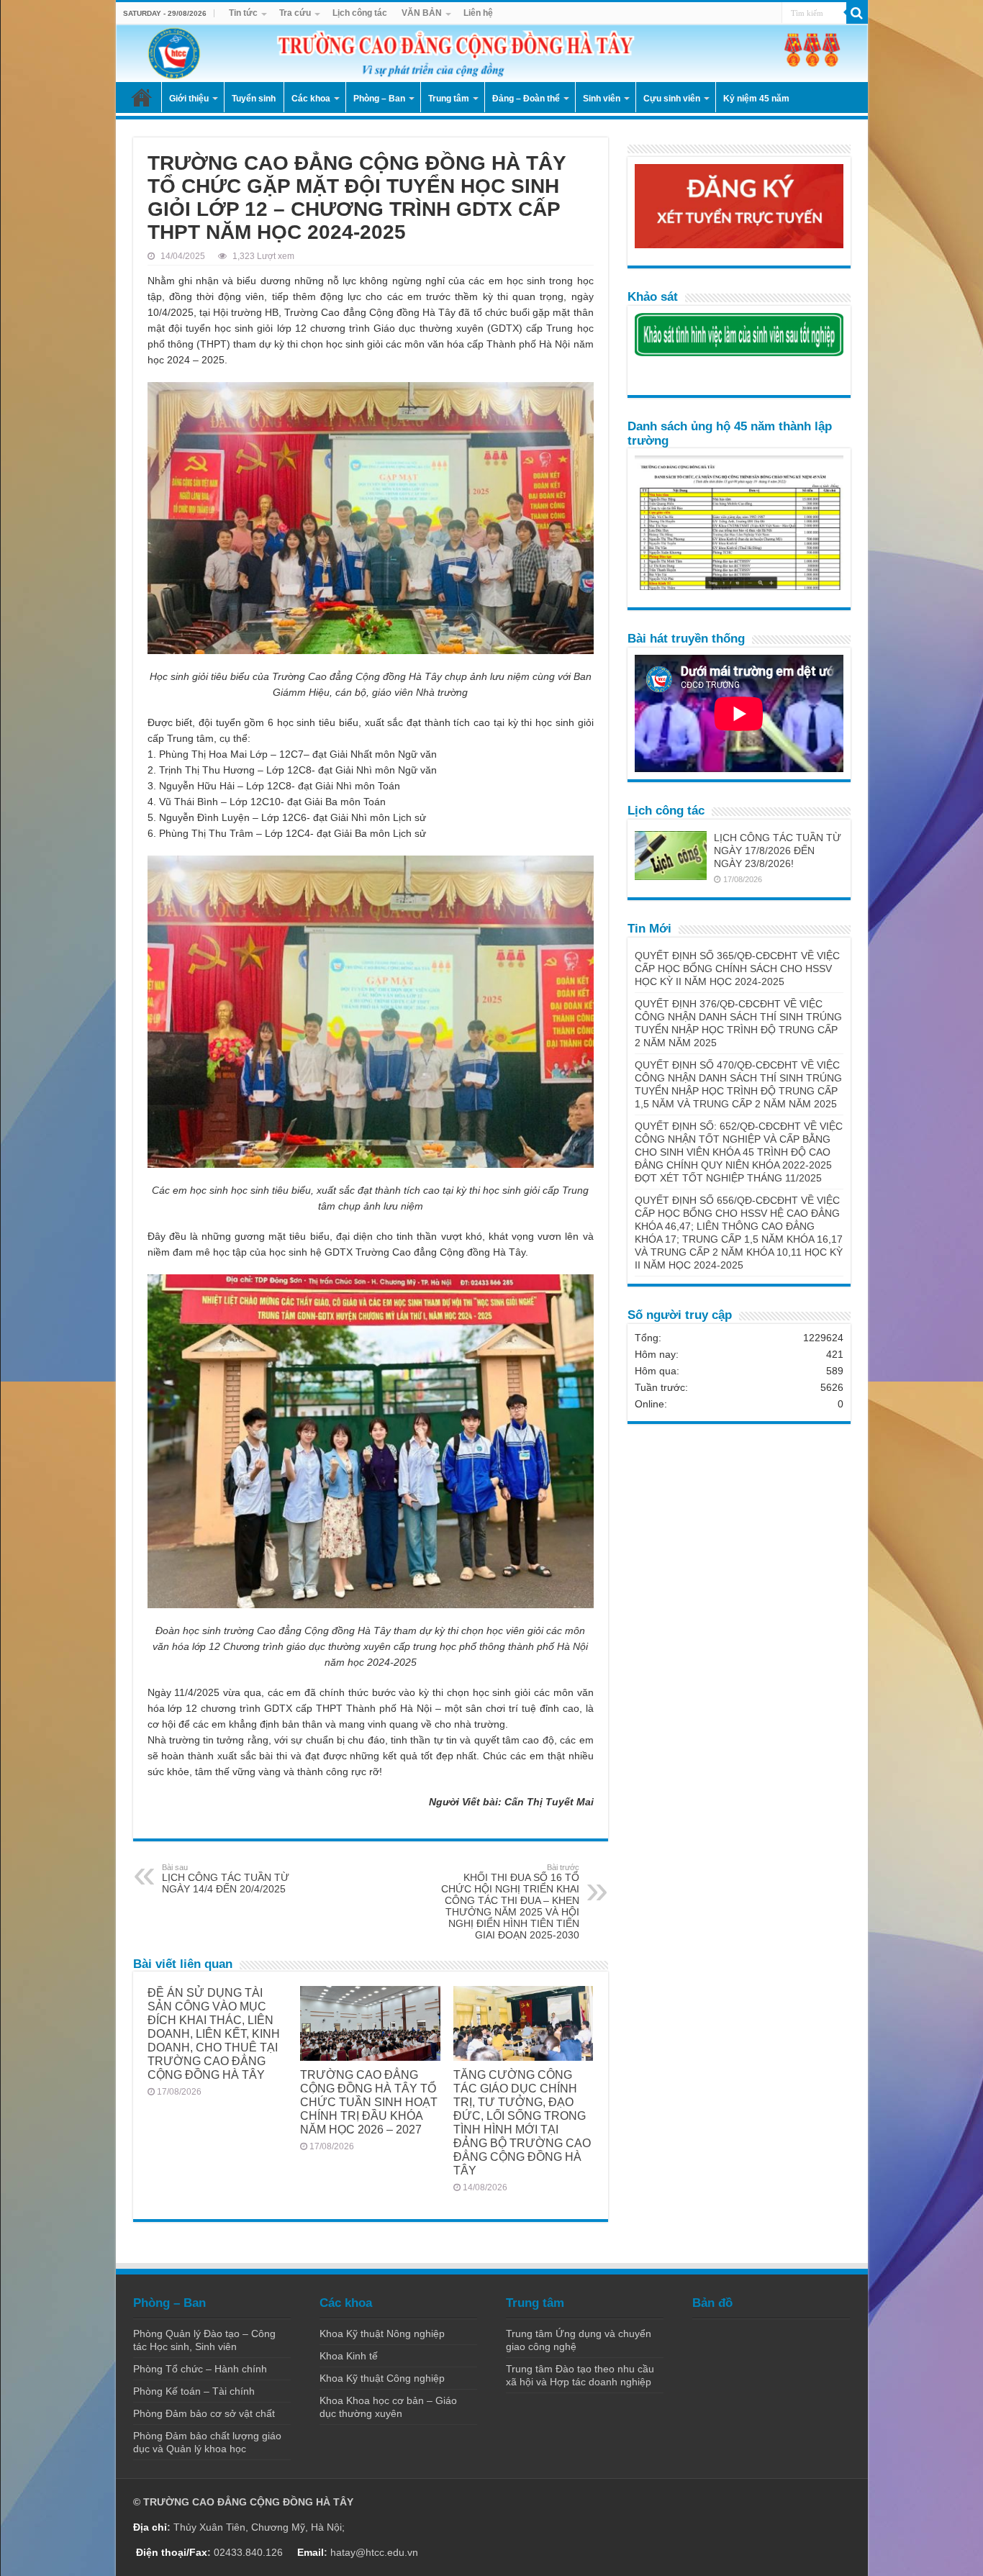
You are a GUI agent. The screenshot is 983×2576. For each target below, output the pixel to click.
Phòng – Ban (379, 99)
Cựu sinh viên (672, 99)
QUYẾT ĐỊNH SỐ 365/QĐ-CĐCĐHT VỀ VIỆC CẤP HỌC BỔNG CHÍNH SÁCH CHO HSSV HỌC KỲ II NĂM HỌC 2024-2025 (737, 969)
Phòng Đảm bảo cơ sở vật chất (204, 2413)
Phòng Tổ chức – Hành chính (200, 2369)
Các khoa (311, 99)
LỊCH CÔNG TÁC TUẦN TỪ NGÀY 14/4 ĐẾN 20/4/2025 (226, 1879)
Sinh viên (602, 99)
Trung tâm (449, 99)
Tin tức (243, 13)
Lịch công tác (360, 13)
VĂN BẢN (422, 13)
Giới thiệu (189, 99)
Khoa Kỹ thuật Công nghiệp (382, 2378)
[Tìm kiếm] (857, 13)
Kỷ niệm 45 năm (756, 99)
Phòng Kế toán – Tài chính (194, 2391)
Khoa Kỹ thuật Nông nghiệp (382, 2334)
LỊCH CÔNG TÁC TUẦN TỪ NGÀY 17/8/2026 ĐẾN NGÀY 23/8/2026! (778, 851)
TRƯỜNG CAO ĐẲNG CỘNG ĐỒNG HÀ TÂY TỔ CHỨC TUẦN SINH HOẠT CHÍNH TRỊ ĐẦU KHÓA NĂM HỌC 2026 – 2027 (369, 2102)
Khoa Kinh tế (349, 2356)
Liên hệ (478, 13)
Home (142, 97)
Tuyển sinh (254, 99)
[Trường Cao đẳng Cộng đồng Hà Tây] (492, 53)
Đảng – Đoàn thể (526, 99)
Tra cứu (295, 13)
